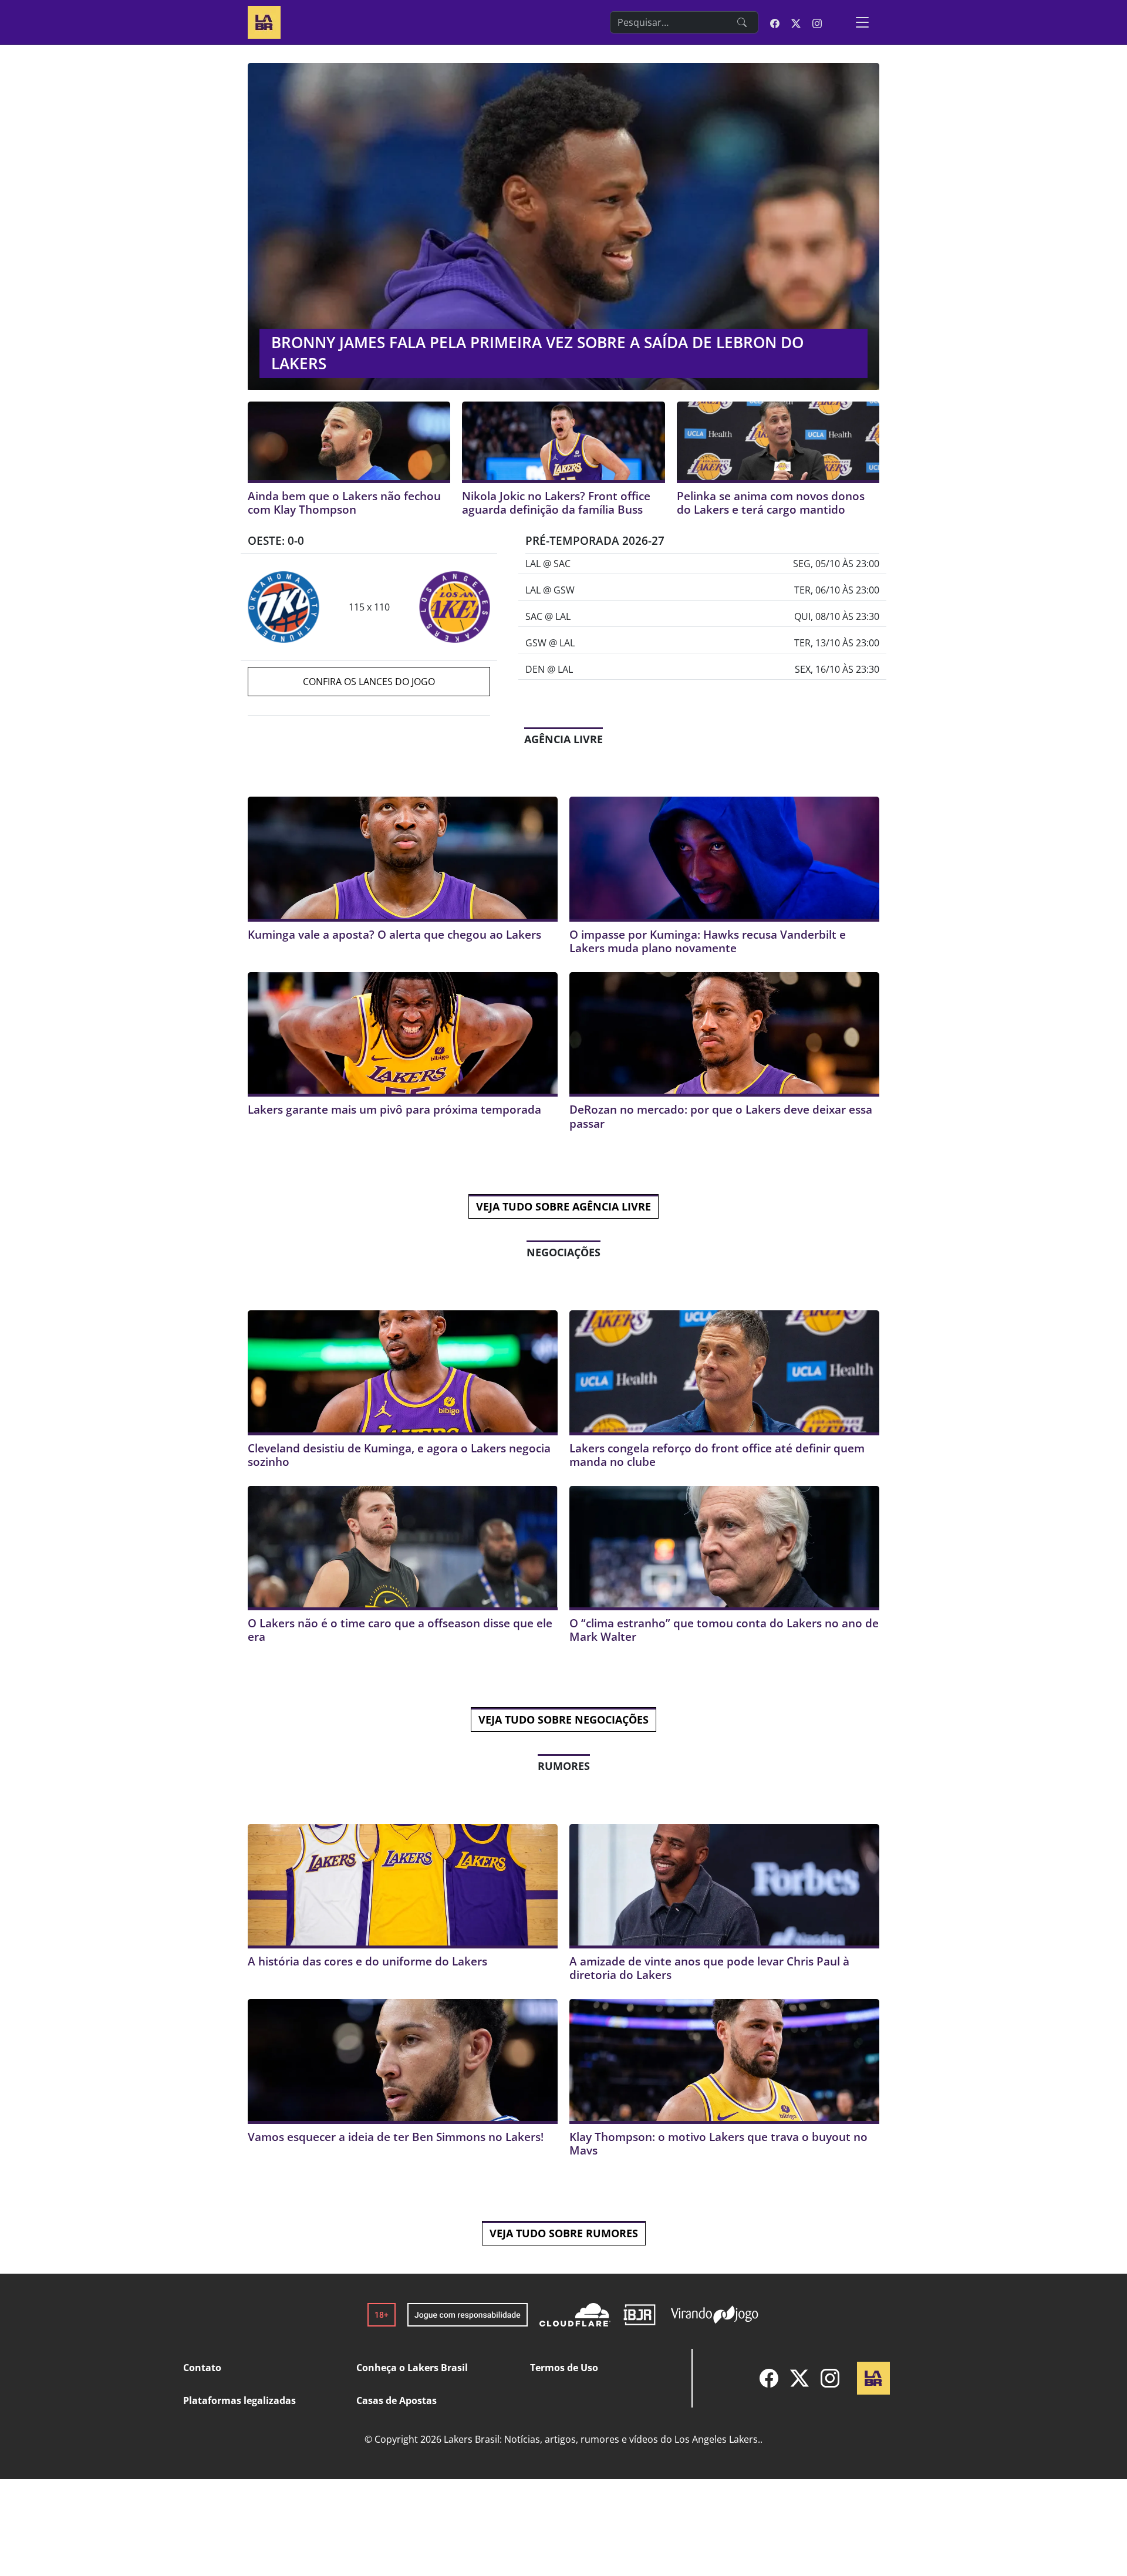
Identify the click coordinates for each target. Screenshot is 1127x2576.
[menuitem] (769, 2378)
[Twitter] (799, 2378)
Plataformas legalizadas (239, 2400)
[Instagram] (830, 2378)
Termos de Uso (564, 2368)
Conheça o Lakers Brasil (412, 2368)
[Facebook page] (775, 22)
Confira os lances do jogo (369, 682)
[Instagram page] (817, 22)
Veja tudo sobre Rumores (564, 2233)
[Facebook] (769, 2378)
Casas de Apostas (397, 2400)
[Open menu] (862, 22)
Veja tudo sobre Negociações (563, 1719)
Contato (202, 2368)
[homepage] (264, 21)
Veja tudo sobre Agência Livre (563, 1206)
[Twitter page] (796, 22)
